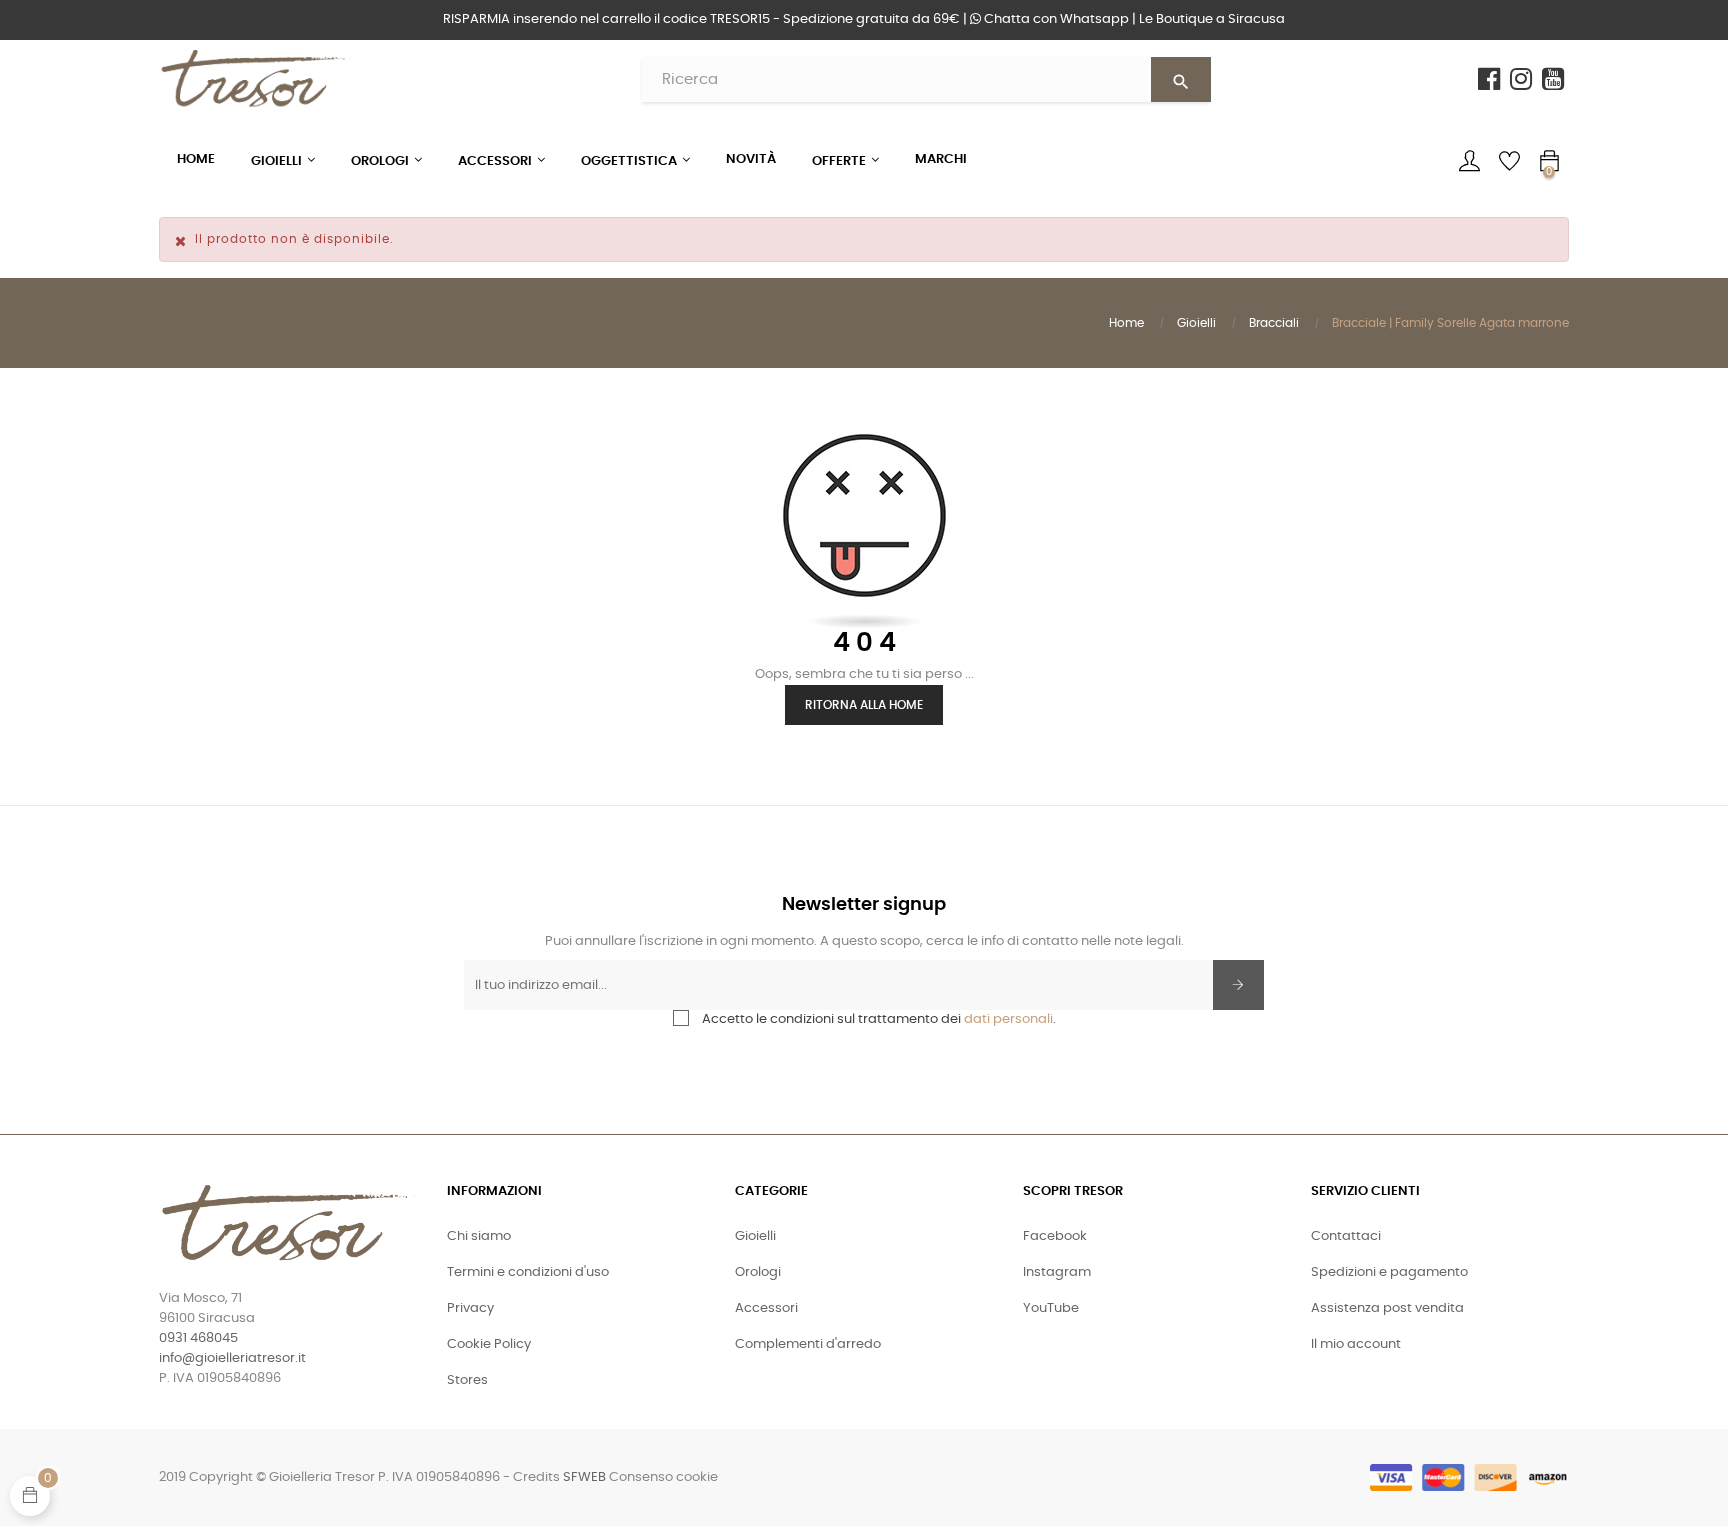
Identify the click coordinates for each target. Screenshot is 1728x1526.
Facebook (1055, 1236)
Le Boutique (1212, 19)
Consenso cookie (663, 1477)
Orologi (758, 1272)
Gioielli (755, 1236)
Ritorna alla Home (864, 705)
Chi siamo (479, 1236)
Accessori (766, 1308)
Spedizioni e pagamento (1389, 1272)
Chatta (1055, 19)
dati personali (1008, 1019)
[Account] (1469, 161)
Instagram (1057, 1272)
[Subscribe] (1238, 985)
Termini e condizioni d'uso (528, 1272)
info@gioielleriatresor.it (232, 1358)
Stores (467, 1380)
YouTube (1051, 1308)
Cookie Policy (489, 1344)
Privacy (470, 1308)
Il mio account (1356, 1344)
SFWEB (584, 1477)
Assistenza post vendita (1387, 1308)
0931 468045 (198, 1338)
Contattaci (1346, 1236)
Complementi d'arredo (808, 1344)
